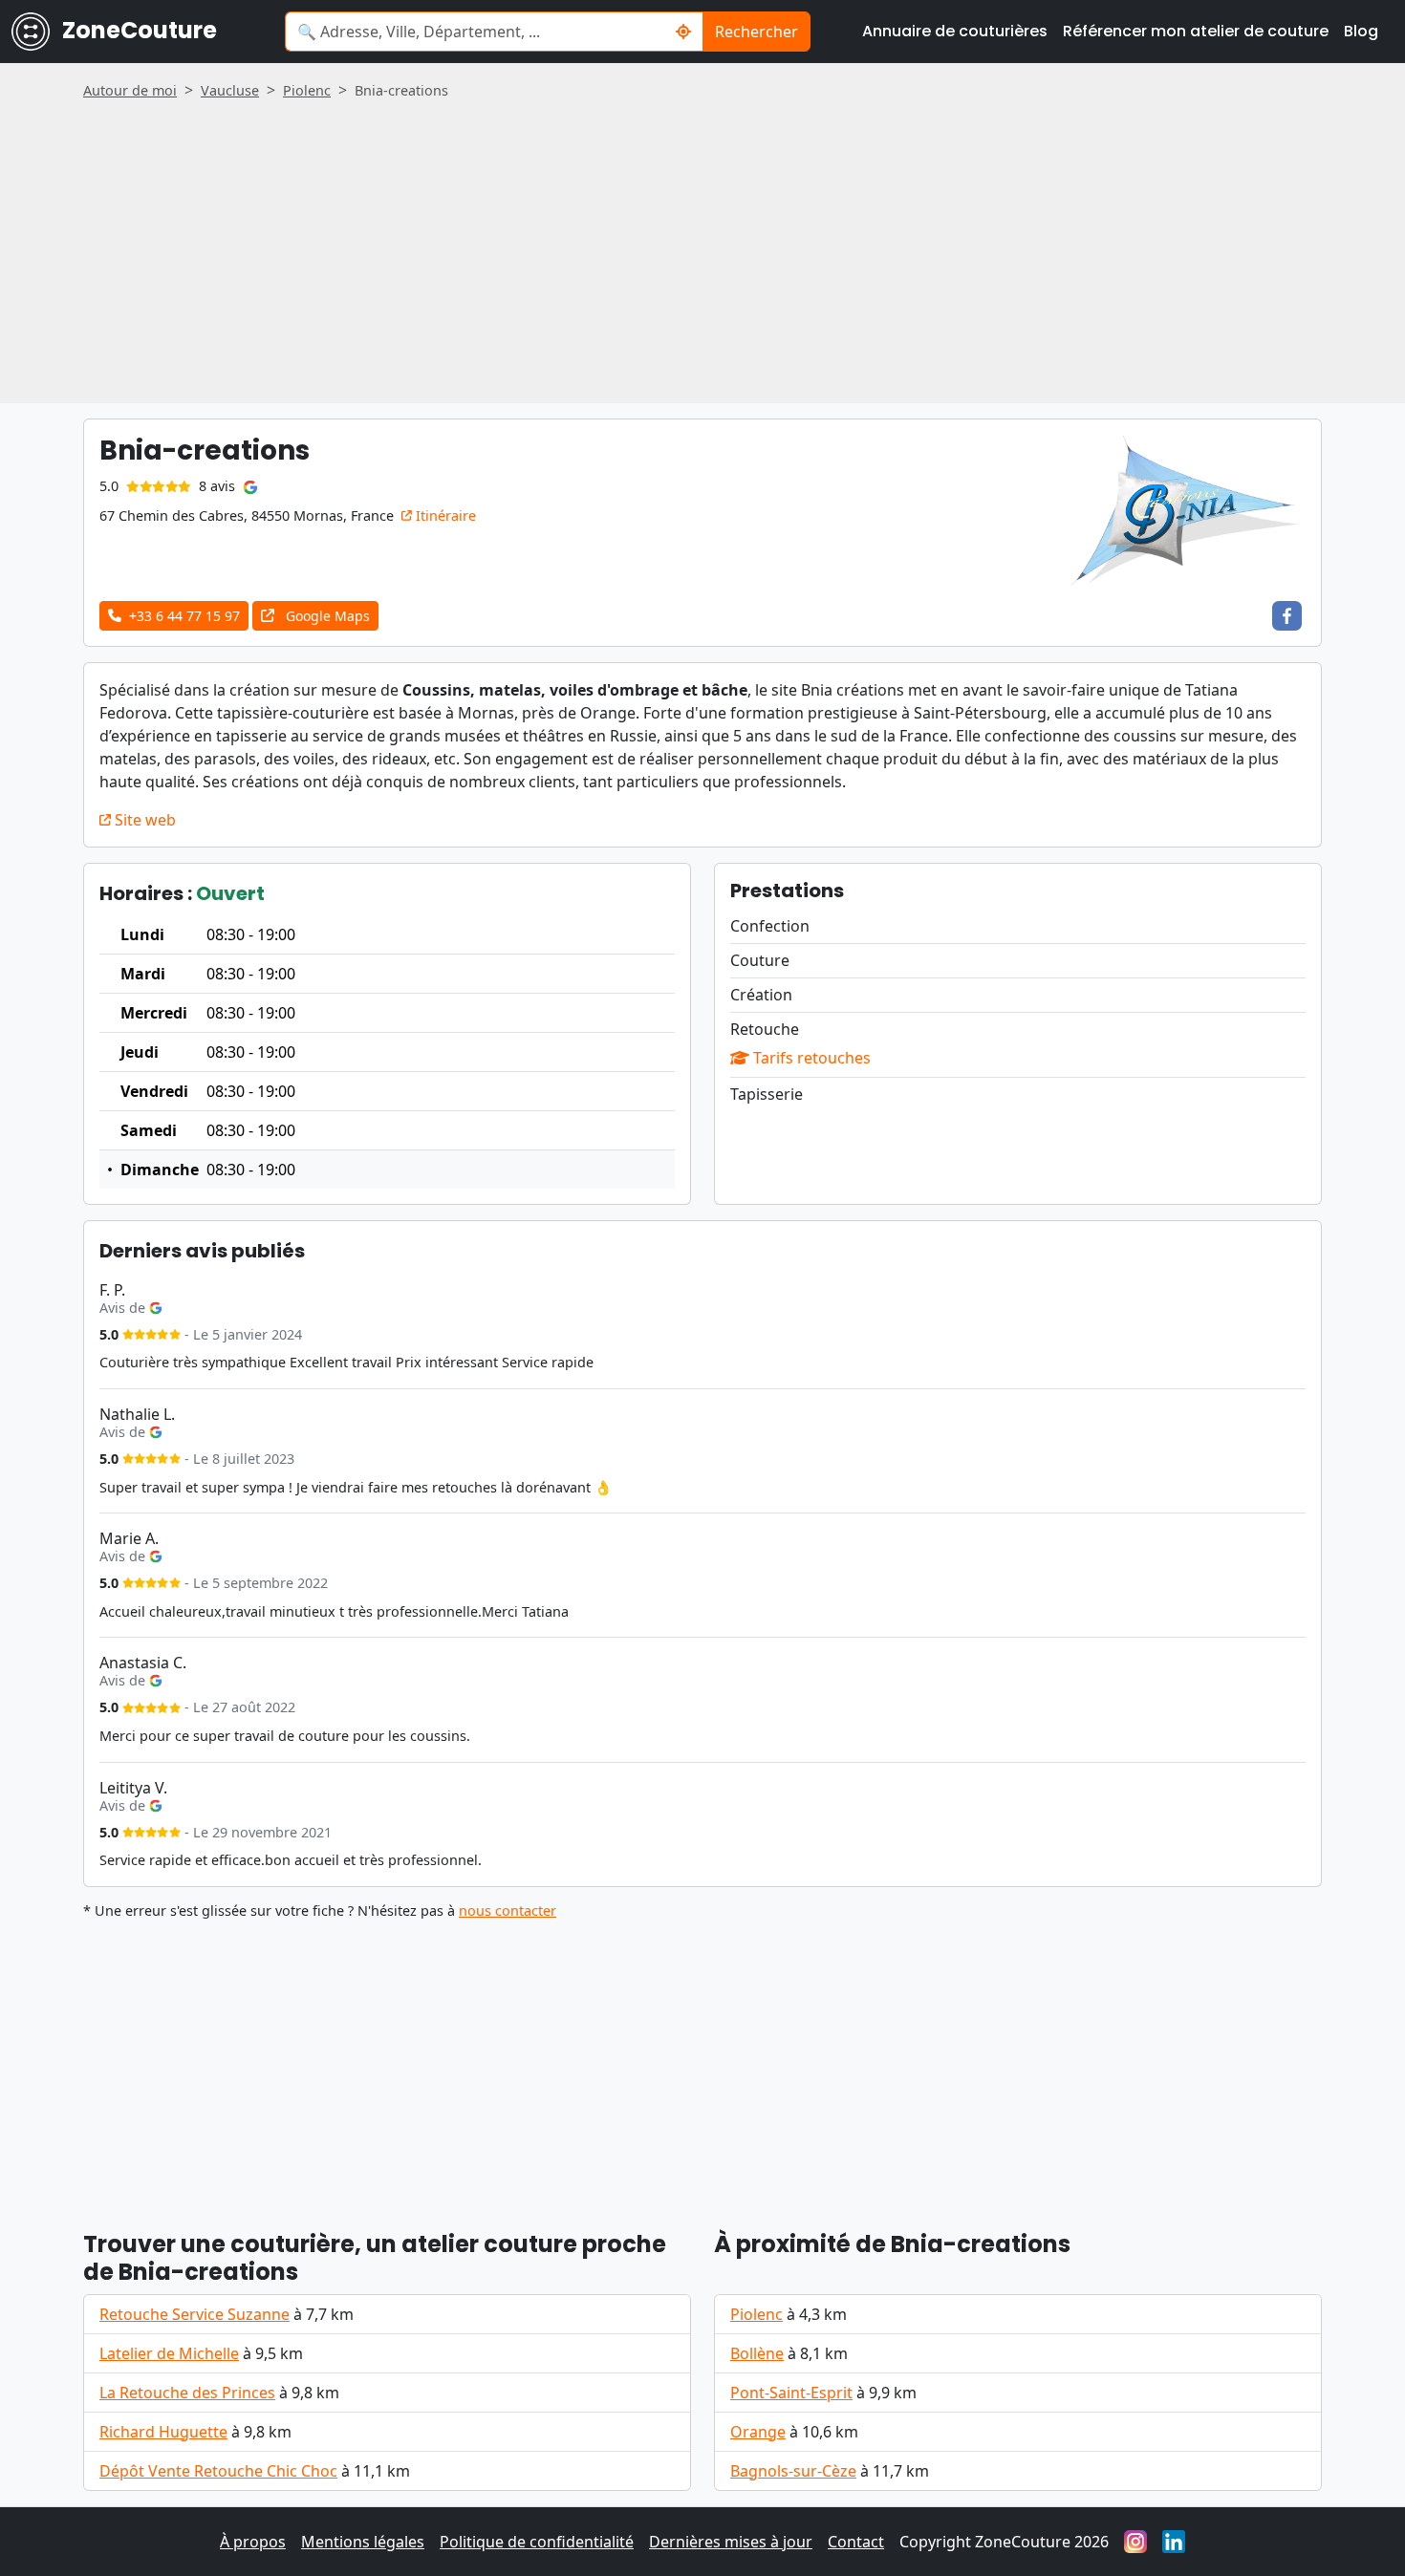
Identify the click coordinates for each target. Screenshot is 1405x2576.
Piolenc (757, 2314)
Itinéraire (444, 515)
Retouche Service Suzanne (195, 2314)
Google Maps (326, 616)
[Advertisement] (702, 245)
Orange (758, 2432)
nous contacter (508, 1911)
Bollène (757, 2353)
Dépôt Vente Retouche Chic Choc (218, 2471)
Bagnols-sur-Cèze (793, 2471)
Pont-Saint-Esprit (791, 2393)
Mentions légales (363, 2542)
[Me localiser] (684, 32)
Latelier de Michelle (169, 2353)
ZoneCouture (137, 30)
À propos (253, 2542)
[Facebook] (1287, 616)
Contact (856, 2542)
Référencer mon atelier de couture (1196, 31)
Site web (143, 820)
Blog (1361, 31)
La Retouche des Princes (187, 2393)
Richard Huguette (163, 2432)
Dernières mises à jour (731, 2542)
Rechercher (757, 32)
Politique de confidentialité (537, 2542)
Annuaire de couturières (955, 31)
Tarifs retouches (810, 1058)
